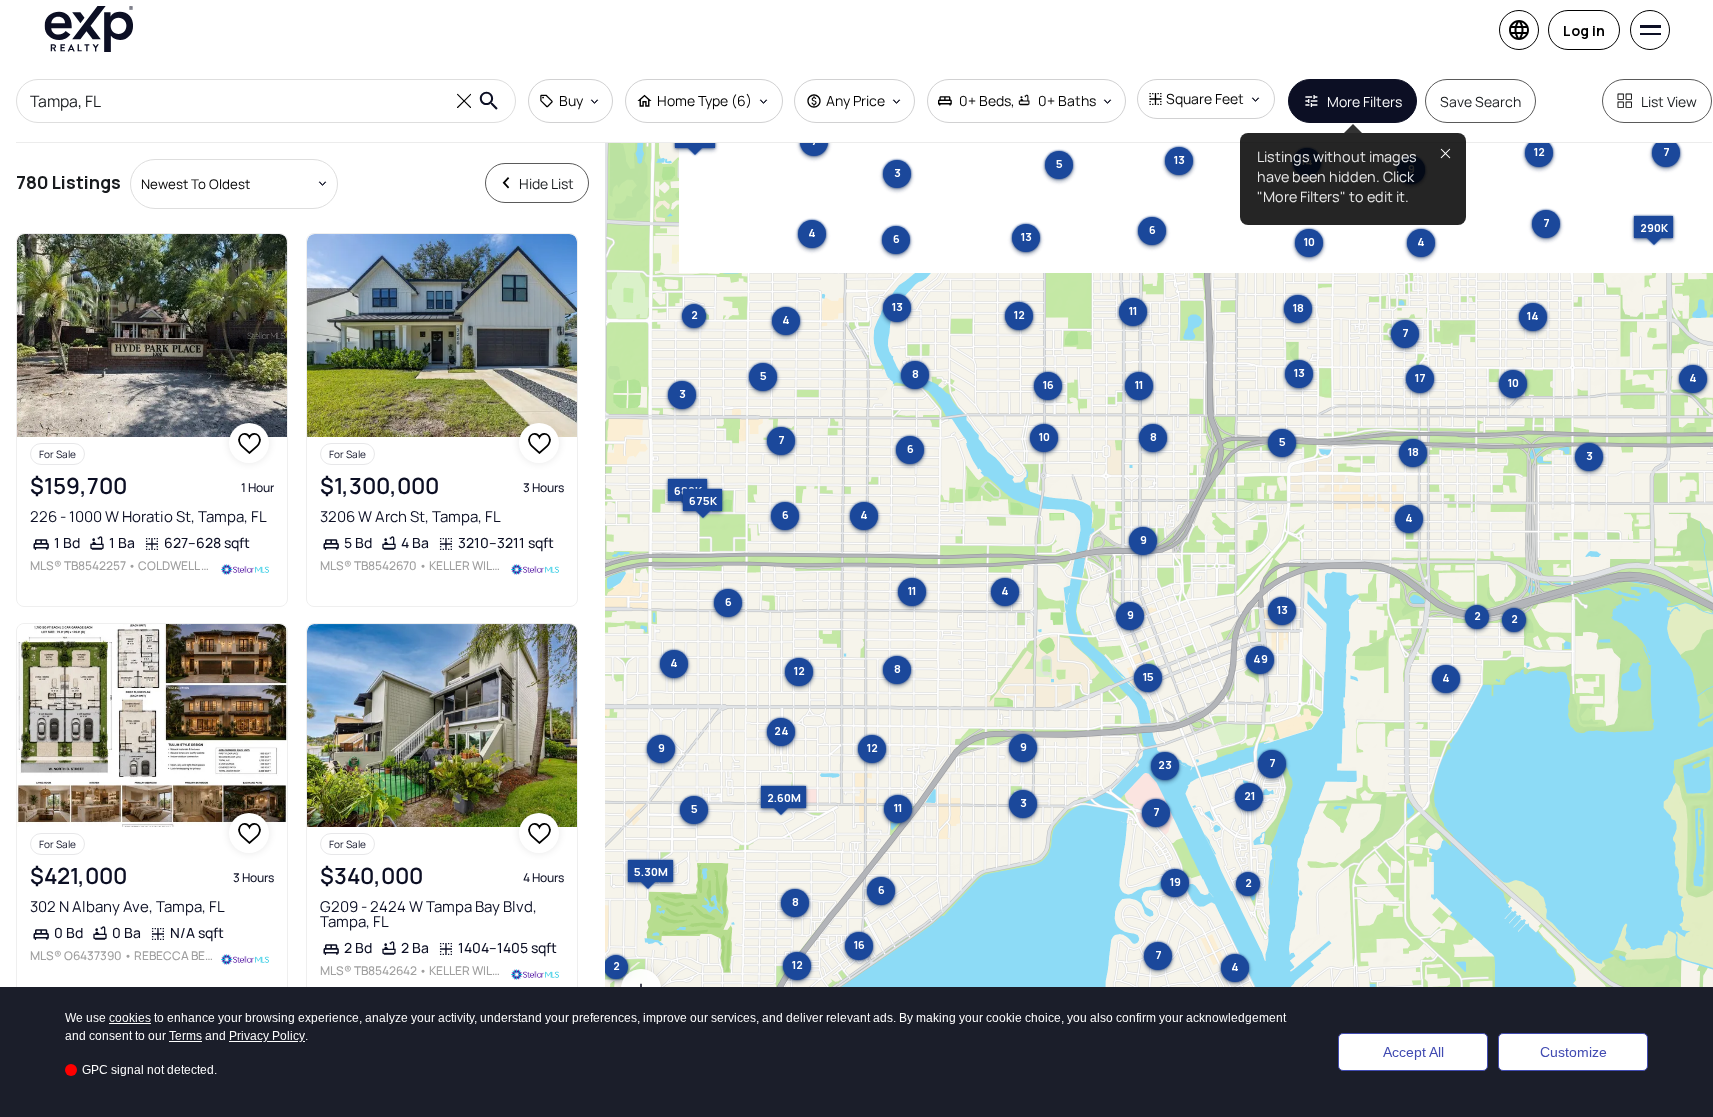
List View (1669, 101)
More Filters (1364, 101)
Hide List (546, 183)
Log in (1584, 30)
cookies (130, 1018)
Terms (185, 1036)
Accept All (1413, 1052)
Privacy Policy (267, 1036)
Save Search (1480, 101)
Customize (1573, 1052)
